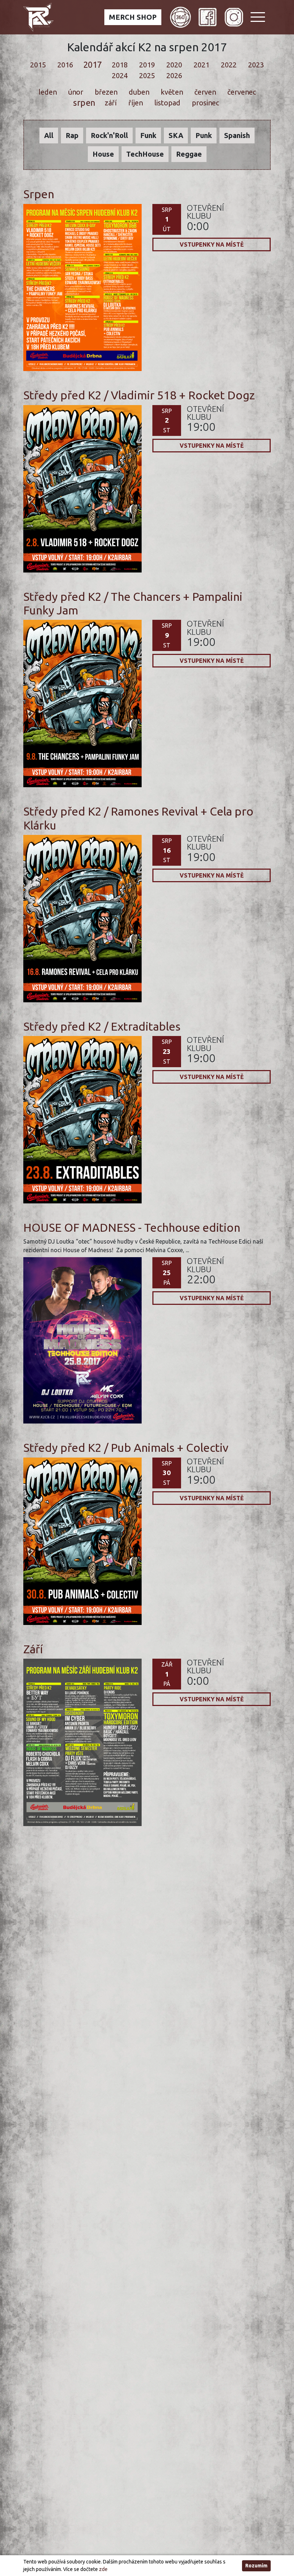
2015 (38, 65)
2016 (65, 65)
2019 (147, 65)
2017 (93, 65)
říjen (136, 103)
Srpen (39, 194)
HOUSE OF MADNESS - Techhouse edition (132, 1227)
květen (172, 92)
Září (33, 1649)
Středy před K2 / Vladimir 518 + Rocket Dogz (139, 395)
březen (106, 92)
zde (103, 2569)
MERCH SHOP (133, 17)
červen (205, 92)
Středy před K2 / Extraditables (102, 1026)
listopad (167, 103)
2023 (256, 65)
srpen (84, 103)
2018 (120, 65)
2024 (120, 75)
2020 (174, 65)
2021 (201, 65)
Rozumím (256, 2566)
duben (139, 92)
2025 (147, 75)
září (111, 103)
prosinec (206, 103)
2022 (229, 65)
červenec (241, 92)
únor (75, 92)
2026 (174, 75)
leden (47, 92)
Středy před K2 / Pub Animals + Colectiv (126, 1448)
